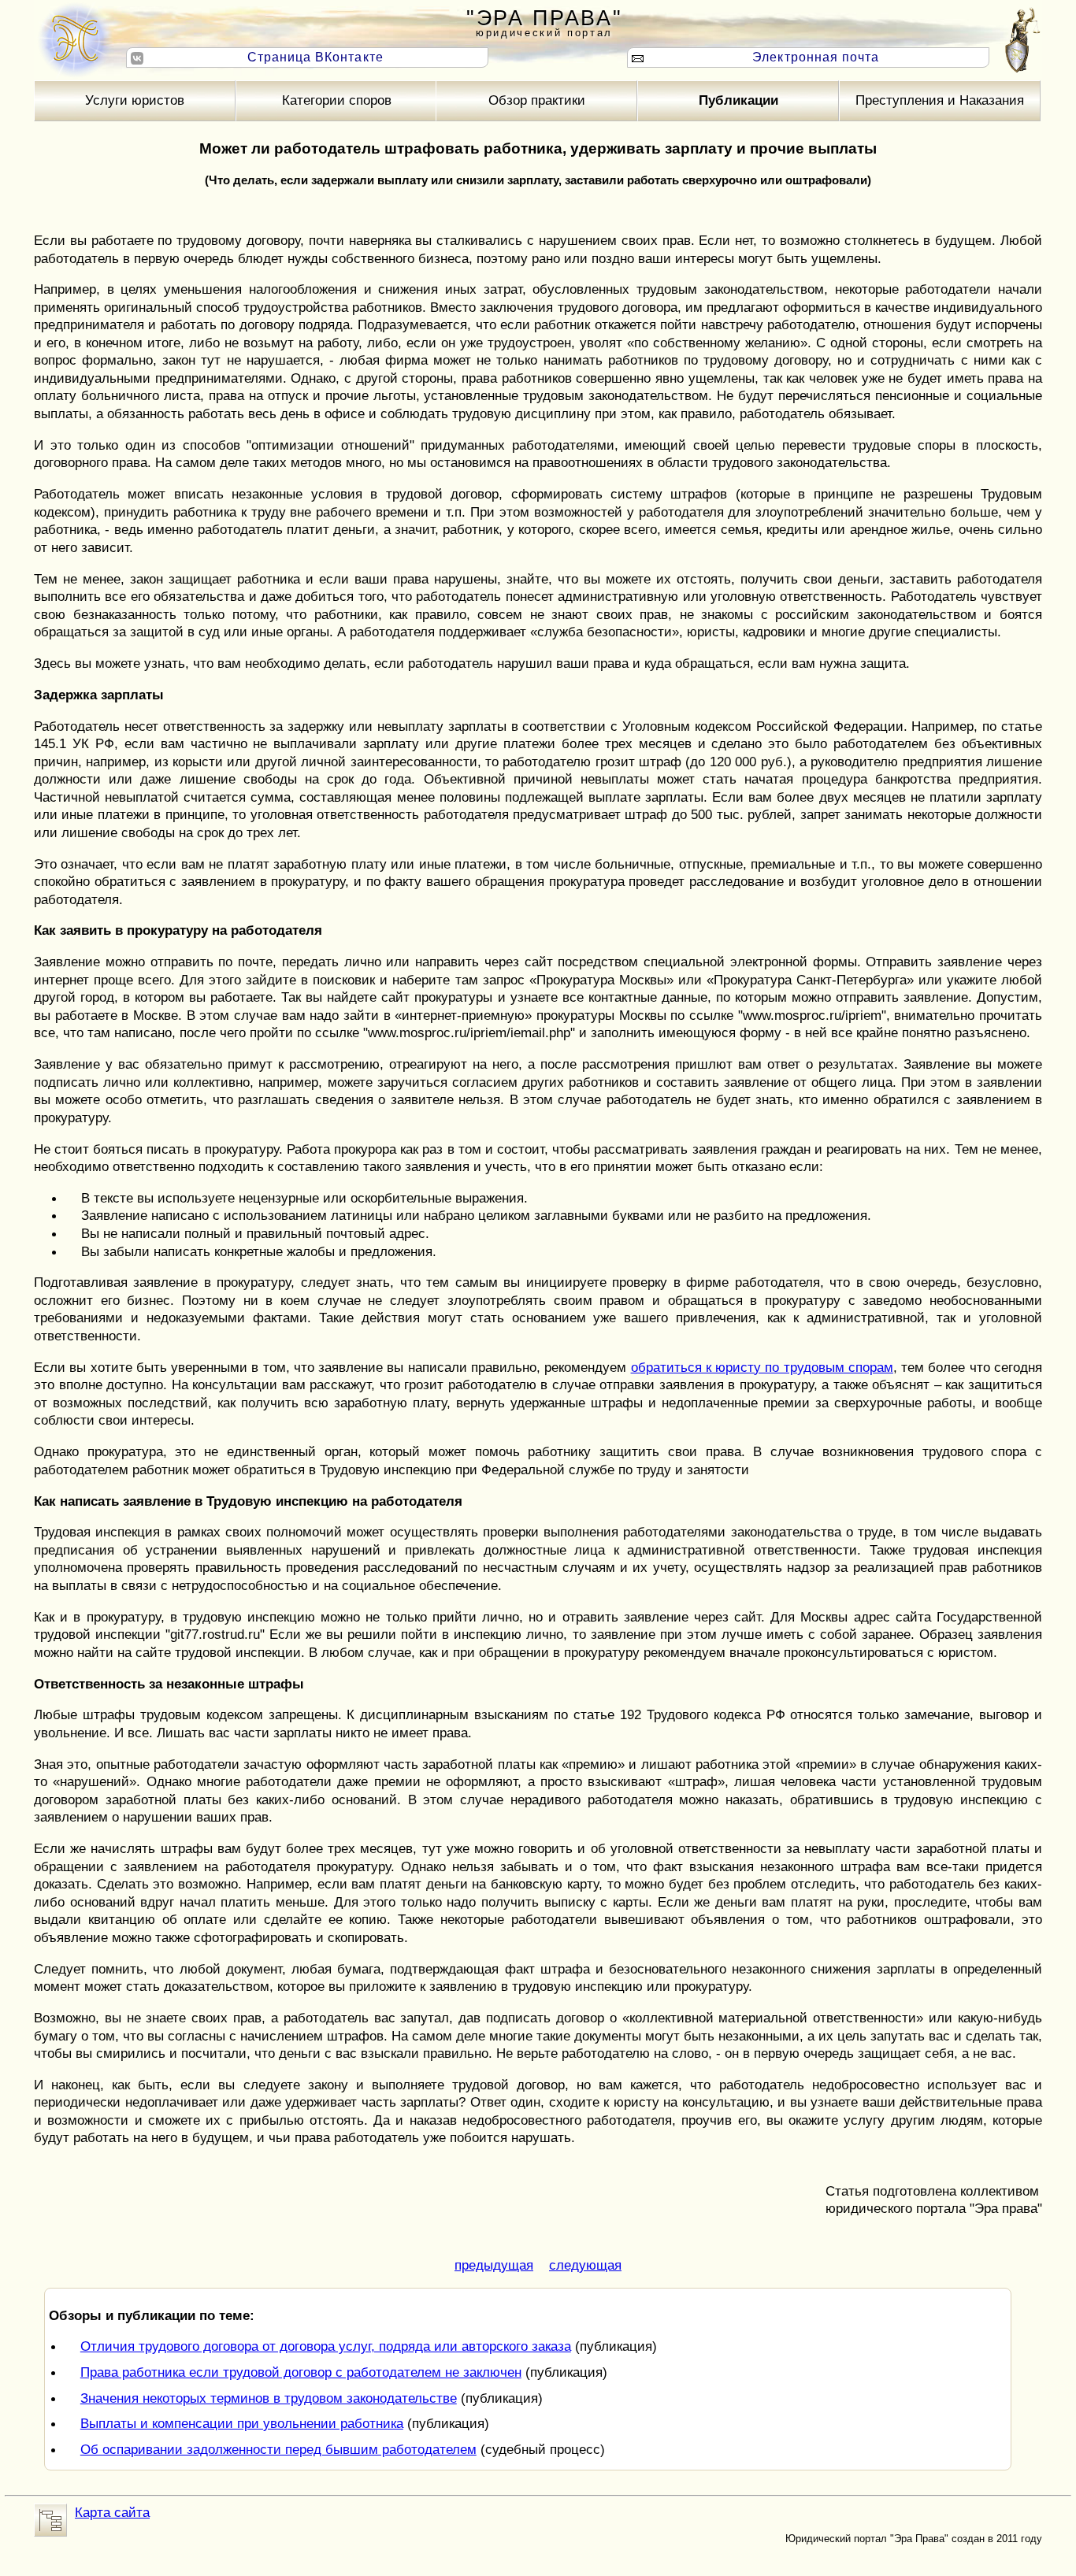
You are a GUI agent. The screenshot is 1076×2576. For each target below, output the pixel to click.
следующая (585, 2265)
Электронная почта (816, 57)
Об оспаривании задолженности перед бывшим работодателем (278, 2449)
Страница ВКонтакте (315, 57)
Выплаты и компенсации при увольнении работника (242, 2423)
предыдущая (494, 2265)
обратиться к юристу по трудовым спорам (762, 1367)
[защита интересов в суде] (73, 39)
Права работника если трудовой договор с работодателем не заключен (301, 2372)
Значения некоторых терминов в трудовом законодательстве (269, 2398)
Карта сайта (112, 2512)
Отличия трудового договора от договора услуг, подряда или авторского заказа (326, 2346)
